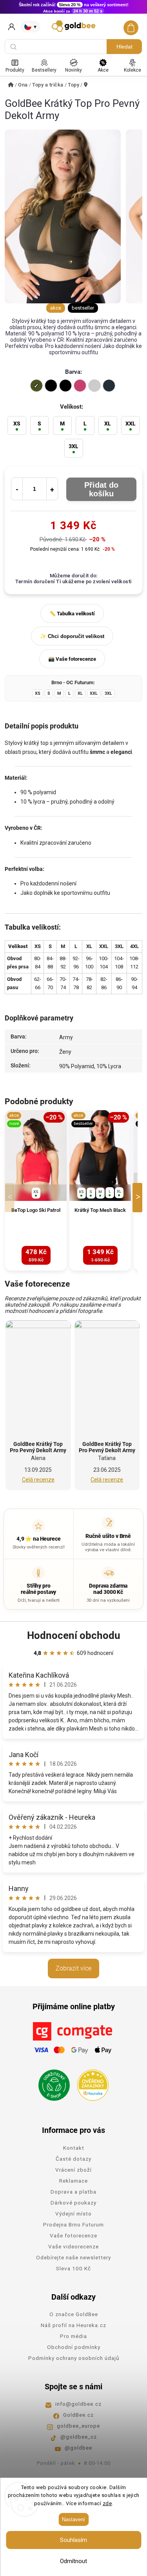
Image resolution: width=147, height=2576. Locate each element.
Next (139, 1198)
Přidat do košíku (101, 489)
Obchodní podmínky (74, 2347)
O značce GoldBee (74, 2314)
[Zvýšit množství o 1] (52, 489)
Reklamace (73, 2181)
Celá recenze (38, 1480)
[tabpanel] (36, 1190)
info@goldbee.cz (78, 2404)
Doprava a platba (73, 2192)
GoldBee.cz (78, 2415)
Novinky (73, 70)
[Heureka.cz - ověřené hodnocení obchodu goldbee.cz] (90, 2083)
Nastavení (73, 2519)
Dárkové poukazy (73, 2203)
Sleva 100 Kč (73, 2268)
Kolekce (132, 70)
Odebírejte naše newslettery (73, 2257)
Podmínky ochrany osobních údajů (74, 2358)
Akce (103, 70)
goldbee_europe (78, 2426)
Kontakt (74, 2148)
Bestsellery (44, 70)
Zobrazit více (73, 1968)
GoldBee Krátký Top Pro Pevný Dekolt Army (38, 1447)
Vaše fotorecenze (73, 2235)
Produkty (15, 70)
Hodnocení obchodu (74, 1635)
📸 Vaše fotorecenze (72, 659)
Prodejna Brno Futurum (73, 2224)
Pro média (73, 2336)
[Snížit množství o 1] (17, 489)
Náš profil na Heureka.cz (73, 2325)
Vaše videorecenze (73, 2246)
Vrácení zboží (73, 2170)
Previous (11, 1198)
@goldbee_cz (79, 2437)
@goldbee (78, 2448)
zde (107, 2503)
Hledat (124, 47)
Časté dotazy (73, 2159)
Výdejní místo (73, 2214)
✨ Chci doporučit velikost (72, 636)
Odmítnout (73, 2561)
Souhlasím (73, 2540)
